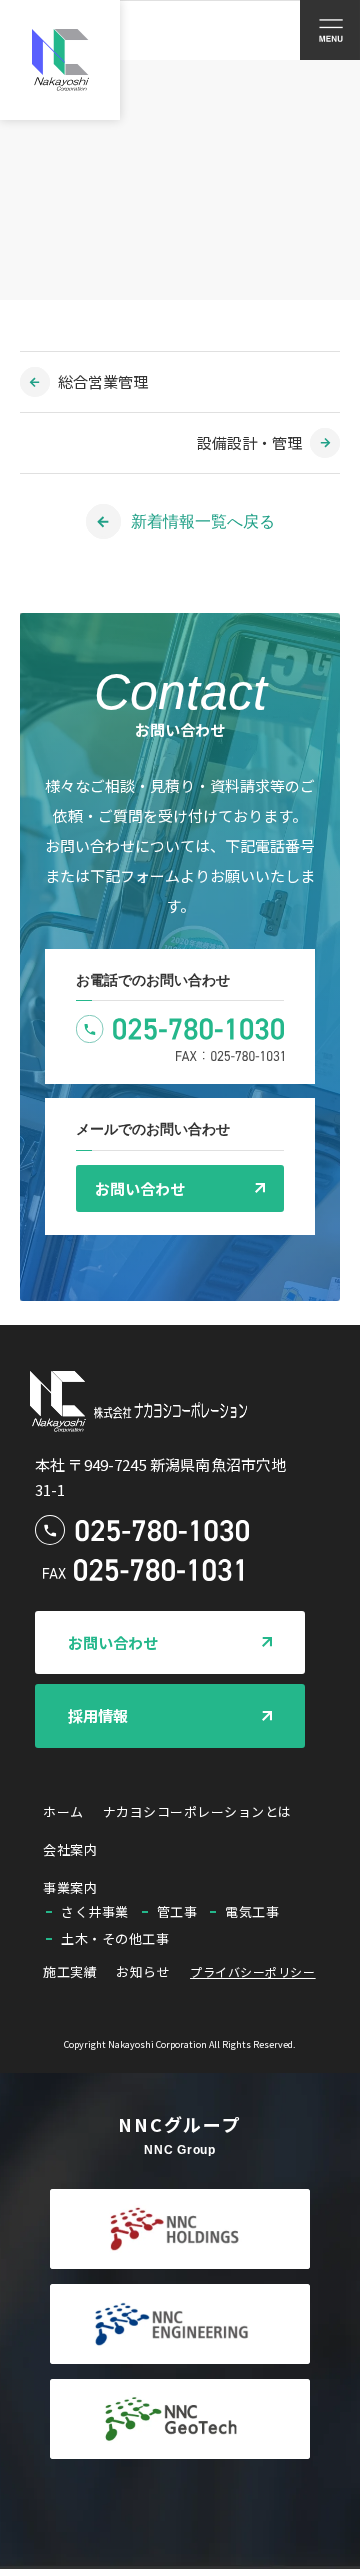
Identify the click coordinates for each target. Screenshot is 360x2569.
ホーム (63, 1811)
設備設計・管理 (249, 442)
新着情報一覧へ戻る (203, 521)
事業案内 (70, 1887)
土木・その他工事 (115, 1938)
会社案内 (70, 1849)
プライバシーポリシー (252, 1971)
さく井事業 (95, 1911)
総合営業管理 (103, 381)
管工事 (177, 1911)
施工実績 (70, 1971)
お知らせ (143, 1971)
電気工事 (252, 1911)
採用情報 (98, 1715)
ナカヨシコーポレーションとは (197, 1811)
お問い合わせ (140, 1188)
